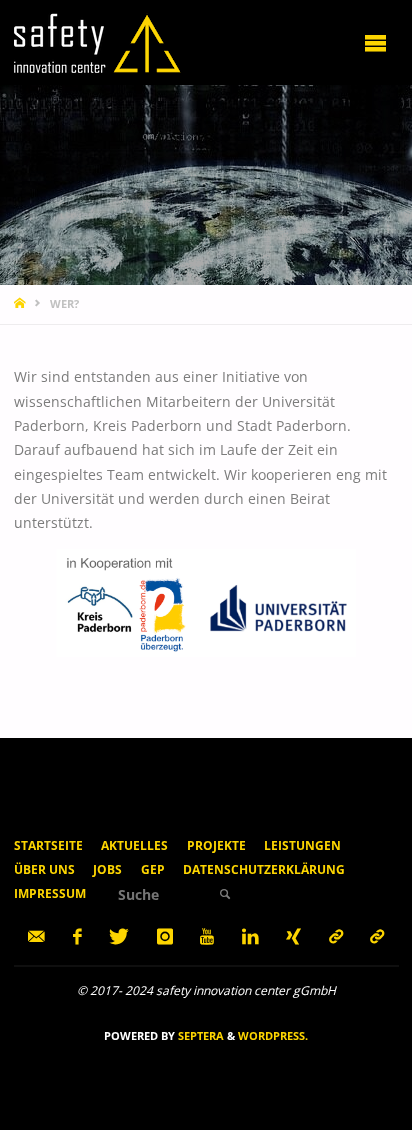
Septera (199, 1035)
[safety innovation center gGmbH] (98, 42)
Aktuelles (134, 845)
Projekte (216, 845)
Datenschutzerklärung (264, 869)
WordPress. (273, 1035)
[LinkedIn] (250, 936)
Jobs (107, 869)
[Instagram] (164, 936)
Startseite (48, 845)
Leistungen (302, 845)
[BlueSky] (377, 936)
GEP (153, 869)
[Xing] (294, 936)
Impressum (50, 893)
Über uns (44, 869)
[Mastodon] (335, 936)
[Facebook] (77, 936)
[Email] (37, 936)
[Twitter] (119, 936)
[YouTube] (207, 936)
